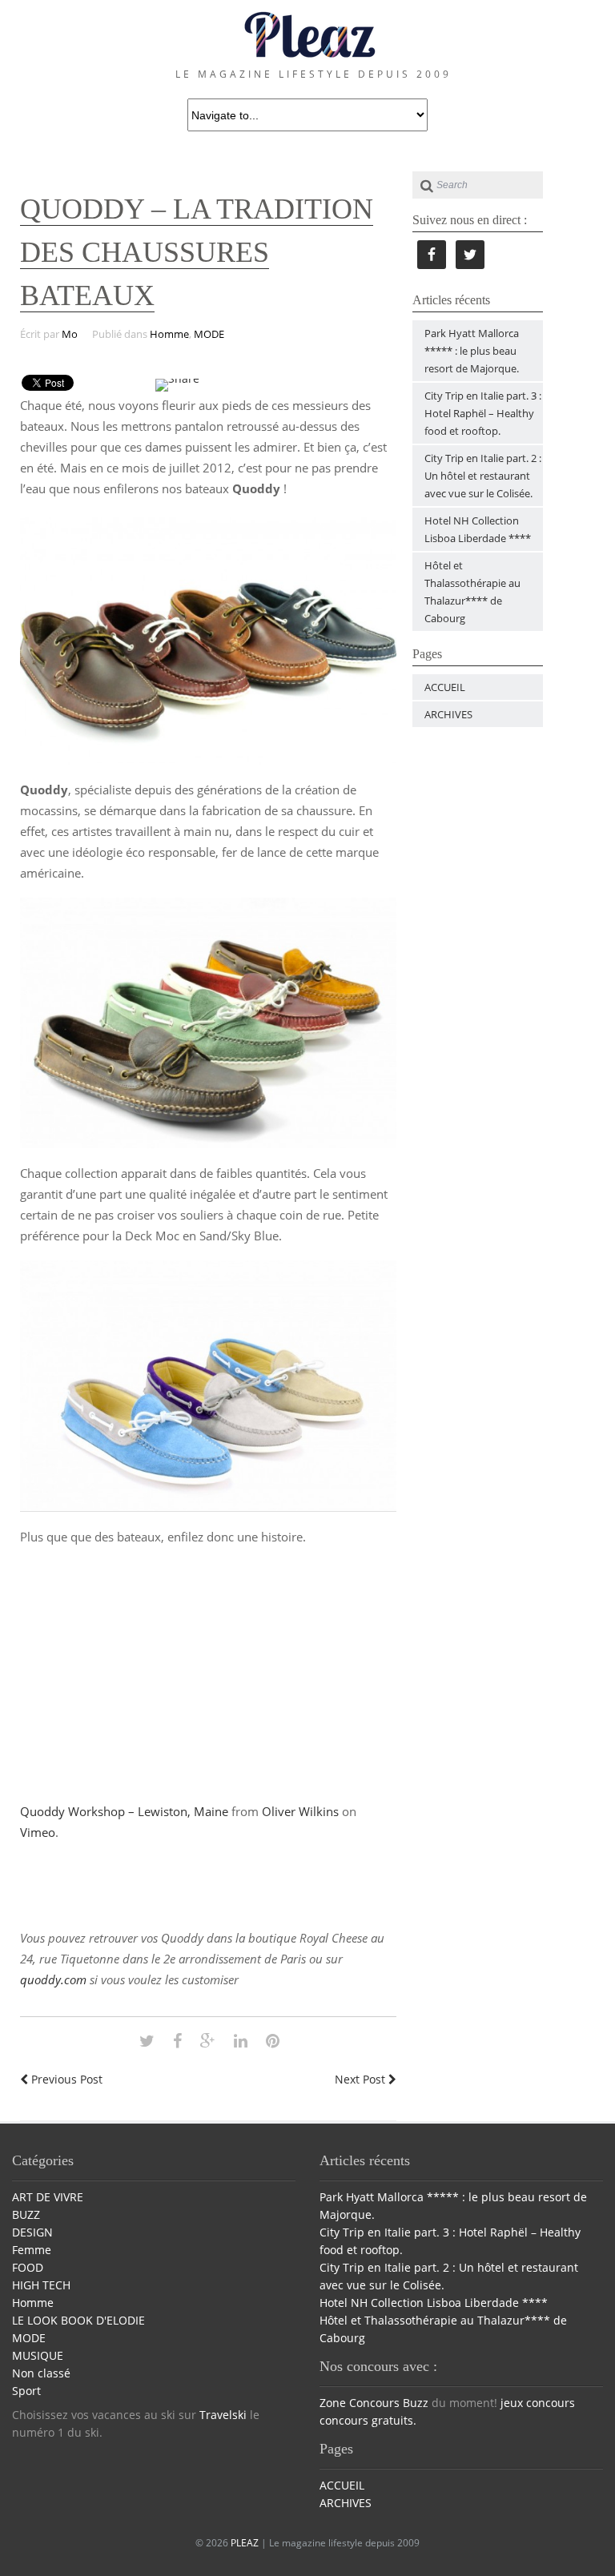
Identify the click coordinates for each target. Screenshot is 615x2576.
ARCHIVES (448, 714)
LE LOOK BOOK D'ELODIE (78, 2320)
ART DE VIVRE (48, 2197)
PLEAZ (245, 2543)
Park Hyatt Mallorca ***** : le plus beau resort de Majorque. (472, 351)
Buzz (416, 2403)
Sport (26, 2391)
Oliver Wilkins (300, 1811)
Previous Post (65, 2079)
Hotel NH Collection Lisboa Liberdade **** (434, 2303)
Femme (32, 2250)
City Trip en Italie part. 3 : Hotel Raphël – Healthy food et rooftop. (483, 413)
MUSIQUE (38, 2355)
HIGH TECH (41, 2285)
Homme (169, 334)
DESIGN (32, 2232)
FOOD (28, 2267)
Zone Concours (360, 2403)
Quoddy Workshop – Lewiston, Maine (124, 1811)
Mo (70, 334)
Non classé (41, 2373)
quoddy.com (53, 1979)
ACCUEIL (445, 687)
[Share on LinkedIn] (241, 2041)
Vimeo (38, 1832)
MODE (209, 334)
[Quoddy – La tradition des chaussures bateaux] (147, 2041)
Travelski (223, 2415)
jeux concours (538, 2403)
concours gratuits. (368, 2420)
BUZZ (26, 2214)
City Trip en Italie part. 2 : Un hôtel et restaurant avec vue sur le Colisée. (483, 476)
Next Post (362, 2079)
